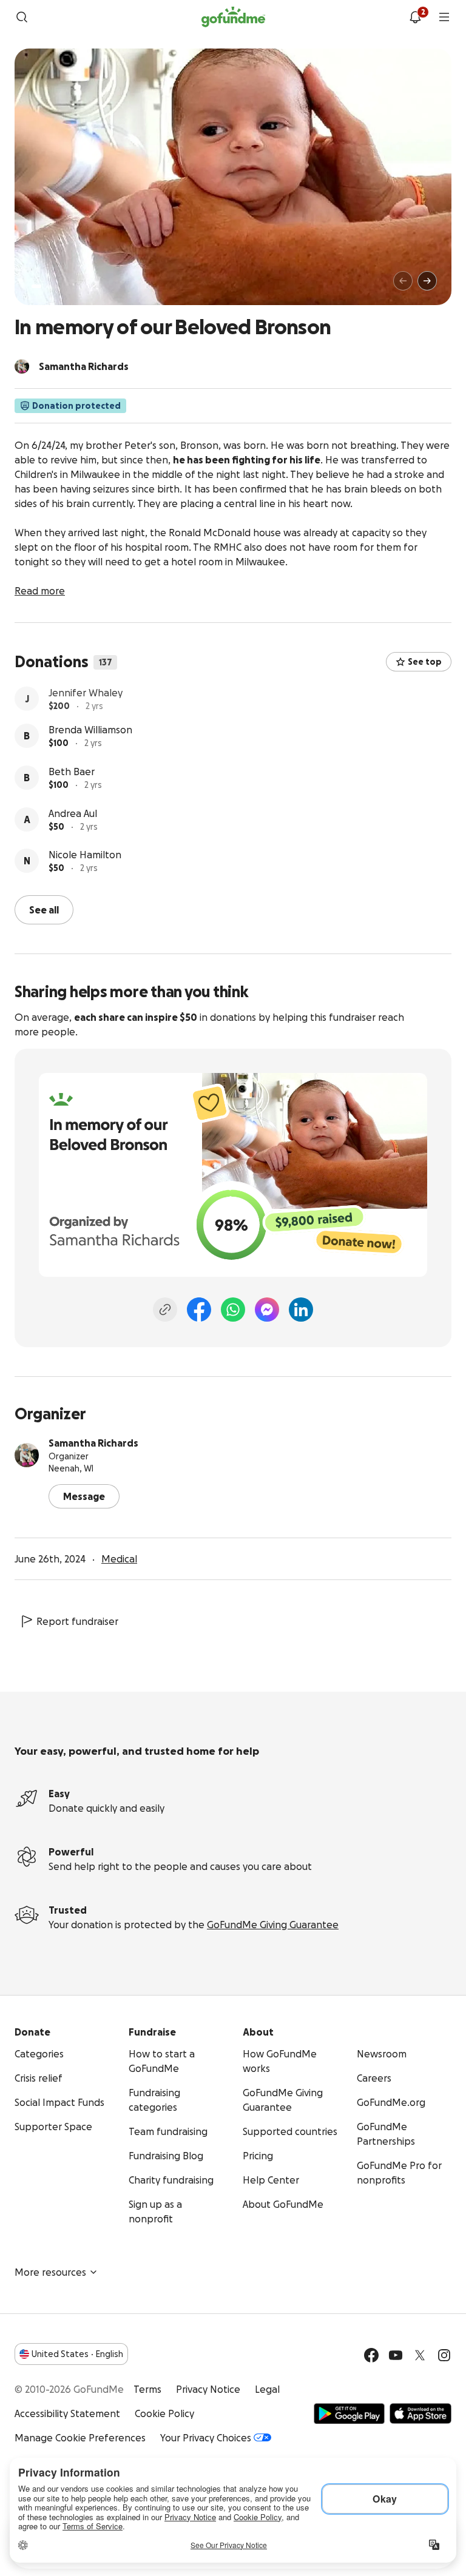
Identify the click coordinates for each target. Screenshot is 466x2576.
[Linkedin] (301, 1308)
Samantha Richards (93, 1442)
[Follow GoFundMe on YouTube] (396, 2354)
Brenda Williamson (90, 735)
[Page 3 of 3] (56, 286)
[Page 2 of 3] (48, 286)
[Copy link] (165, 1308)
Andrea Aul (73, 819)
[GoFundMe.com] (233, 17)
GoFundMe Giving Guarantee (273, 1923)
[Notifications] (415, 17)
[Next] (427, 281)
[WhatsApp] (233, 1308)
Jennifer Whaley (86, 693)
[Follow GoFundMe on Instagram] (444, 2354)
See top (425, 662)
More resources (50, 2271)
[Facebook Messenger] (267, 1308)
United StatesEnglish (77, 2353)
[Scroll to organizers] (22, 366)
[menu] (444, 17)
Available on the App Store (420, 2412)
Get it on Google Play (349, 2412)
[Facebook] (199, 1308)
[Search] (22, 17)
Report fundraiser (77, 1620)
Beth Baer (72, 777)
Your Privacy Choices (206, 2436)
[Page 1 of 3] (36, 286)
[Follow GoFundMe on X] (420, 2354)
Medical (119, 1558)
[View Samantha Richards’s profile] (27, 1454)
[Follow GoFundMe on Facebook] (371, 2354)
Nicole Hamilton (85, 860)
